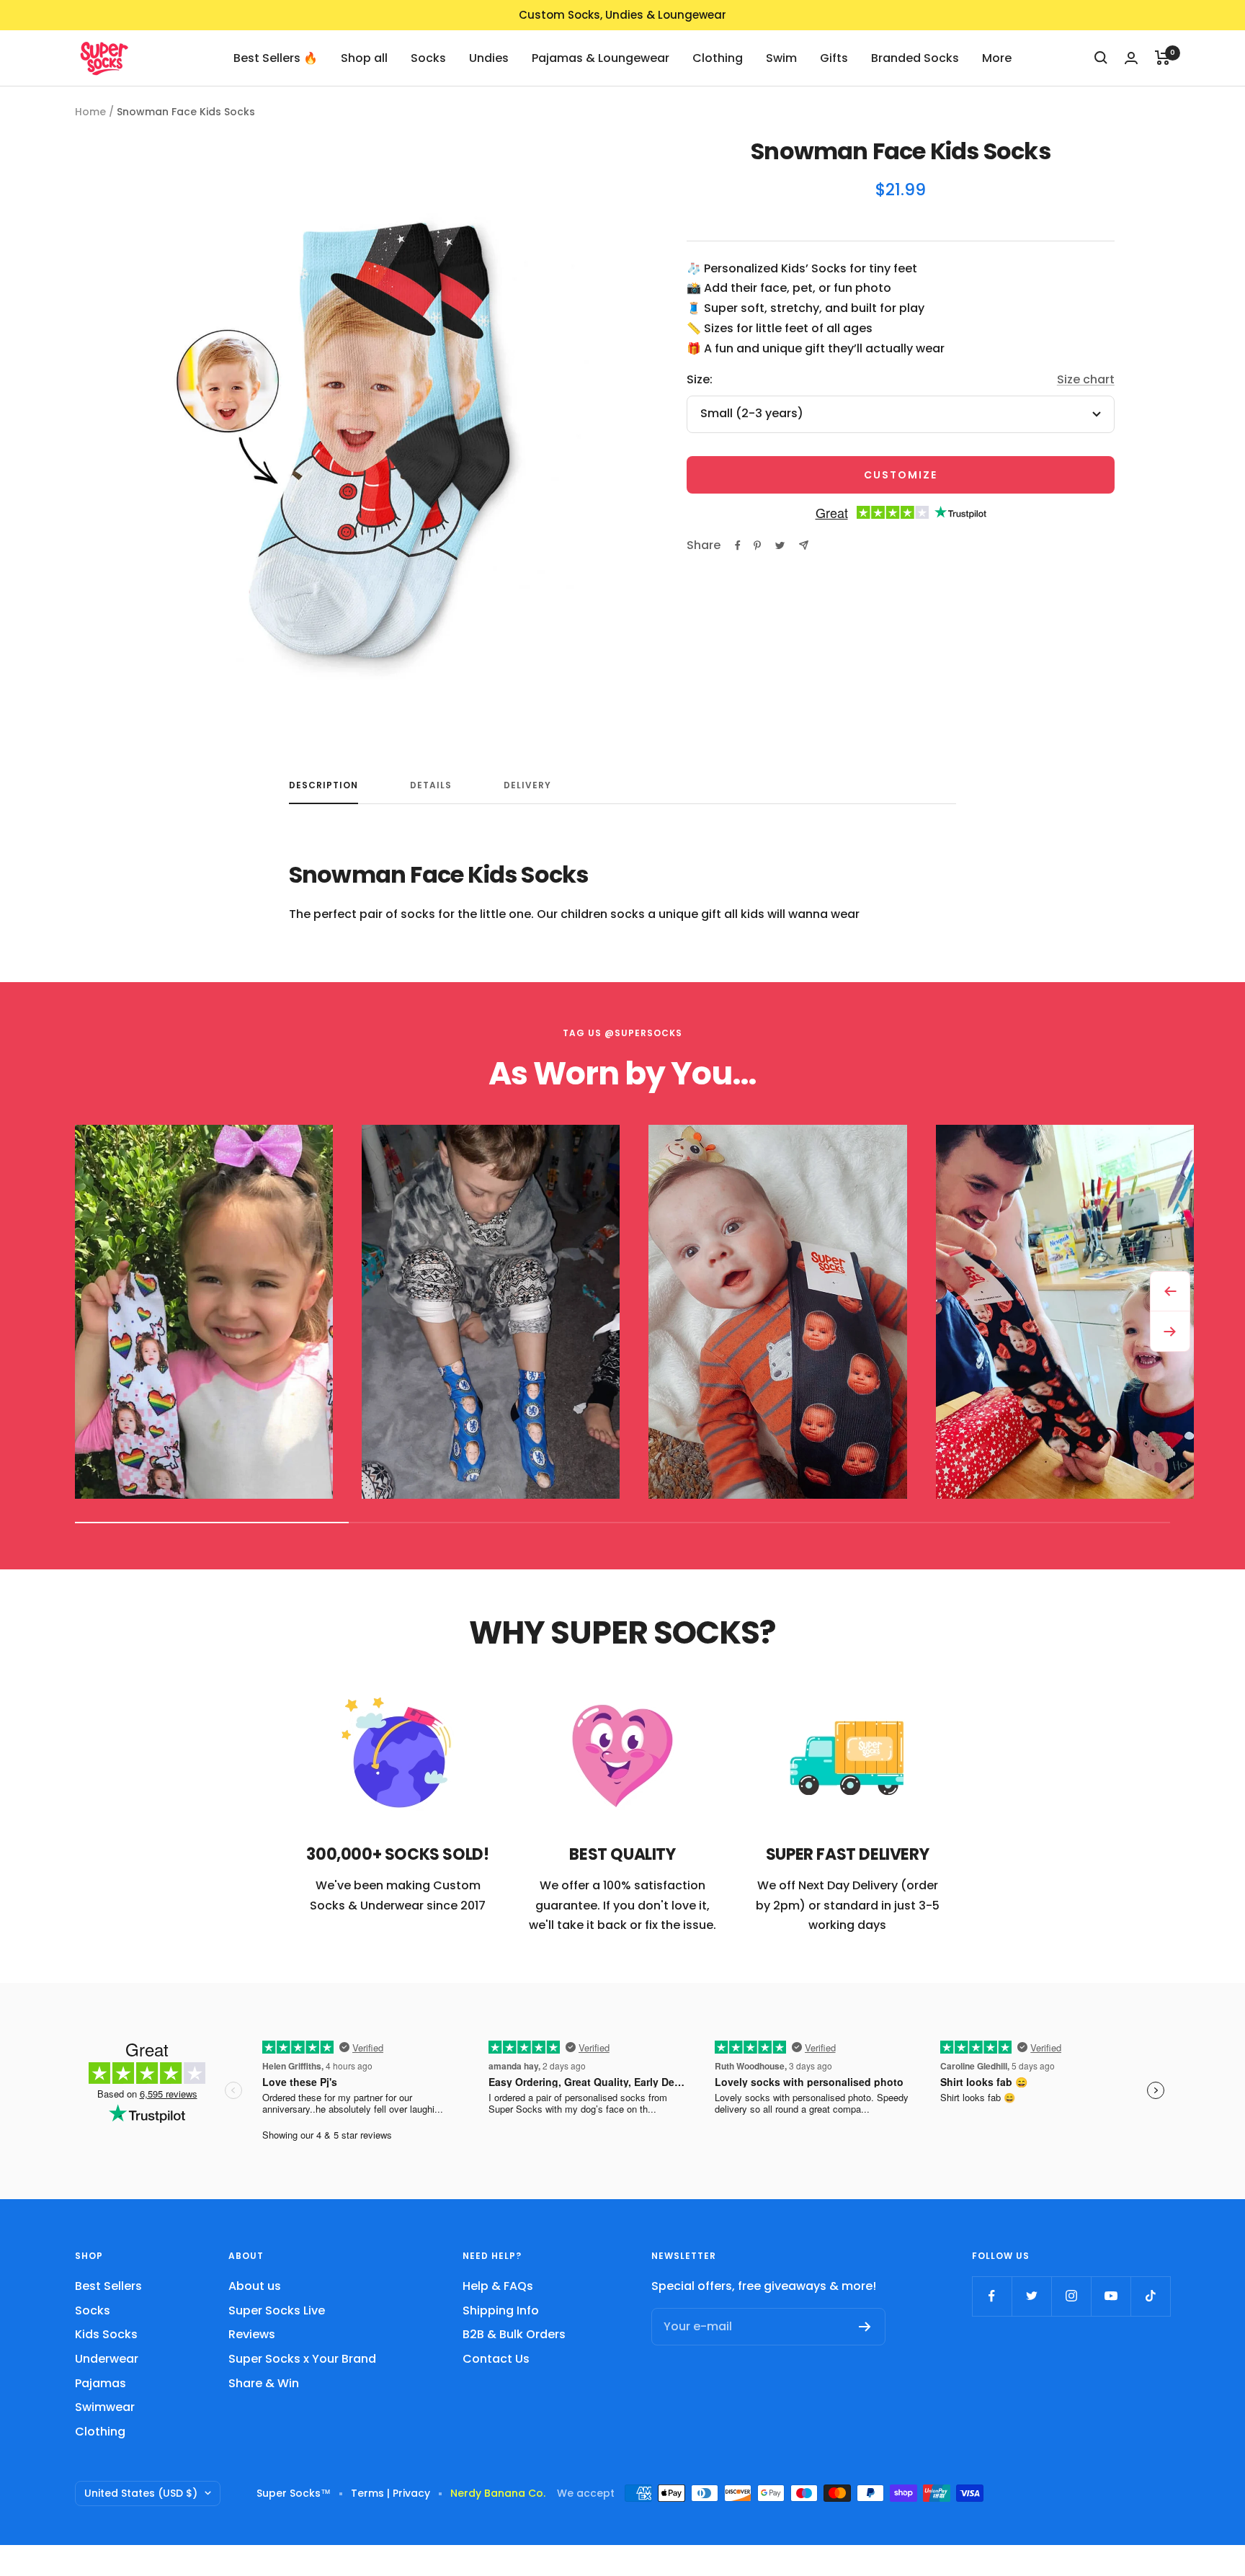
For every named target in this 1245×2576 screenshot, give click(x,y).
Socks (428, 57)
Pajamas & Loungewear (601, 57)
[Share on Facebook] (738, 545)
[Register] (865, 2327)
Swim (781, 57)
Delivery (527, 786)
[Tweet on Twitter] (780, 545)
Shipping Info (501, 2310)
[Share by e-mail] (804, 545)
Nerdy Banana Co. (504, 2493)
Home (90, 112)
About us (255, 2286)
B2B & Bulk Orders (514, 2334)
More (997, 57)
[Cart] (1163, 58)
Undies (489, 57)
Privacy (411, 2493)
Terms (367, 2493)
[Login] (1131, 58)
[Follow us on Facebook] (992, 2296)
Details (431, 786)
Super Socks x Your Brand (302, 2359)
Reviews (252, 2334)
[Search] (1101, 58)
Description (323, 786)
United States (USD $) (141, 2493)
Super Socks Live (277, 2310)
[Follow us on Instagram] (1071, 2296)
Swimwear (105, 2407)
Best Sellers (108, 2286)
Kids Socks (106, 2334)
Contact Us (496, 2359)
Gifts (834, 57)
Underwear (107, 2359)
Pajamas (101, 2383)
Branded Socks (915, 57)
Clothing (718, 57)
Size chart (1086, 379)
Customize (901, 475)
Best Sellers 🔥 (276, 57)
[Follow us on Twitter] (1031, 2296)
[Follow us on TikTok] (1150, 2296)
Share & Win (264, 2383)
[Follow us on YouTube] (1111, 2296)
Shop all (364, 57)
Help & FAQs (498, 2286)
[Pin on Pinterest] (757, 545)
